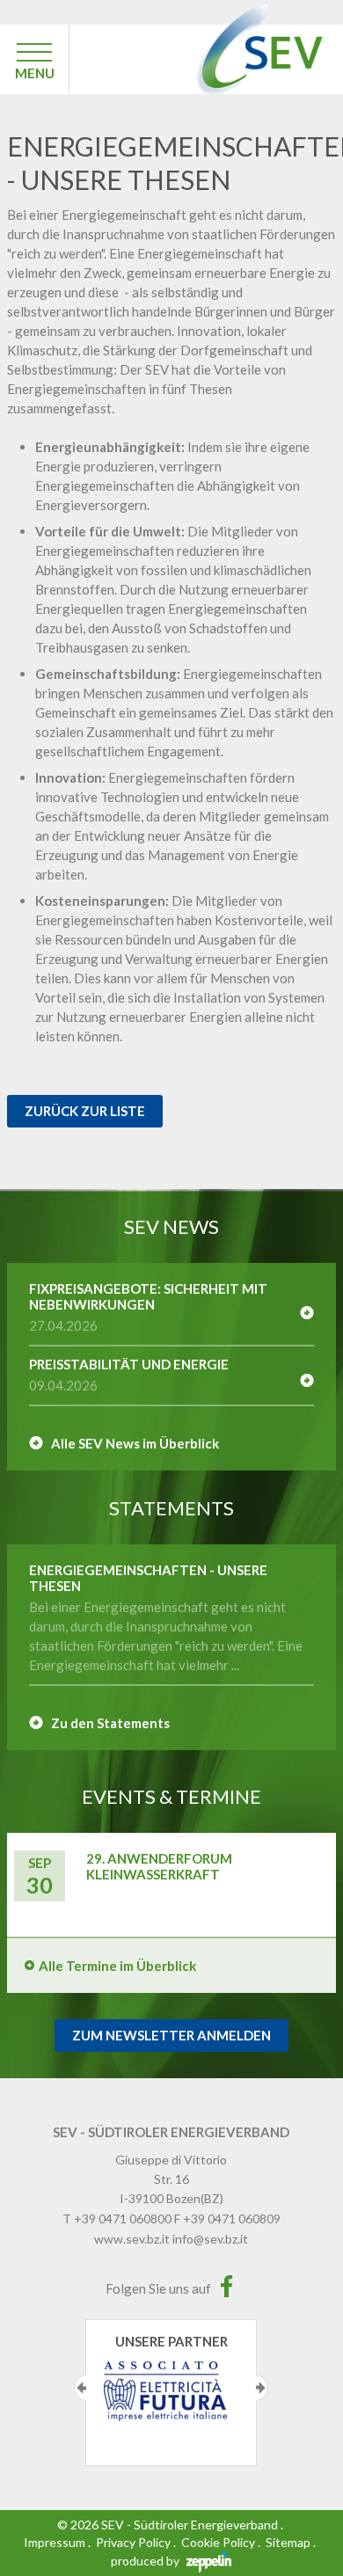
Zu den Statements (110, 1723)
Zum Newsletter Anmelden (171, 2035)
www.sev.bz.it (132, 2239)
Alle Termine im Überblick (117, 1966)
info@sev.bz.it (210, 2239)
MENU (35, 73)
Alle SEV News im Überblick (135, 1443)
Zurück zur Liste (85, 1111)
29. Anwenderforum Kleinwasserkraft (159, 1866)
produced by (146, 2561)
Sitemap (288, 2542)
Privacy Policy (133, 2542)
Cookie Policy (218, 2542)
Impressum (55, 2542)
